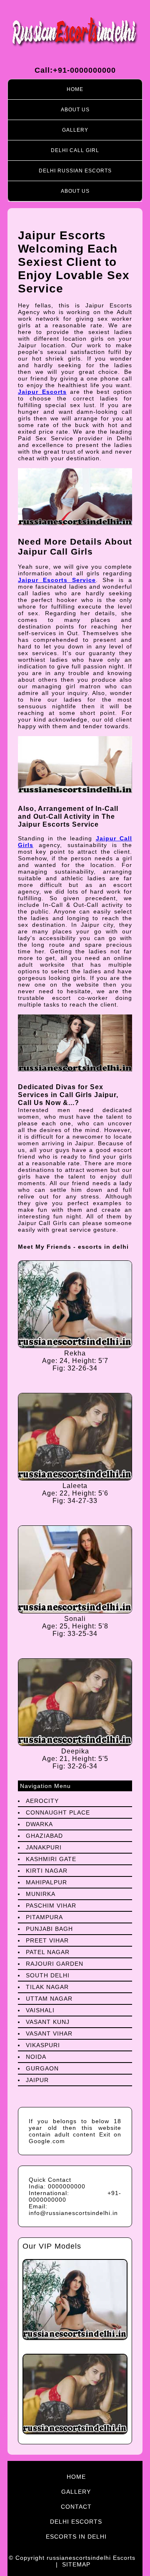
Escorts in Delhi (76, 2537)
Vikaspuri (43, 2045)
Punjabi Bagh (49, 1929)
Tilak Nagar (47, 1987)
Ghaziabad (44, 1836)
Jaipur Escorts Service (57, 580)
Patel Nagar (48, 1952)
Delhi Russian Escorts (75, 171)
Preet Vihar (47, 1940)
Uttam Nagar (49, 1999)
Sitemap (76, 2564)
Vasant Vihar (49, 2033)
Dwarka (39, 1824)
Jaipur (37, 2080)
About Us (75, 110)
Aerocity (42, 1801)
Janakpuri (44, 1847)
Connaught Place (58, 1812)
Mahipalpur (46, 1882)
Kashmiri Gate (51, 1859)
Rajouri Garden (55, 1964)
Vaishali (40, 2010)
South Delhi (48, 1975)
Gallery (75, 130)
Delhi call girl (75, 150)
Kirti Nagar (47, 1871)
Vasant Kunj (48, 2022)
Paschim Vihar (51, 1906)
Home (75, 89)
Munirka (41, 1894)
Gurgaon (42, 2068)
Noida (36, 2057)
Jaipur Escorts (42, 392)
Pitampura (44, 1917)
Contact (76, 2507)
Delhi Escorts (76, 2522)
